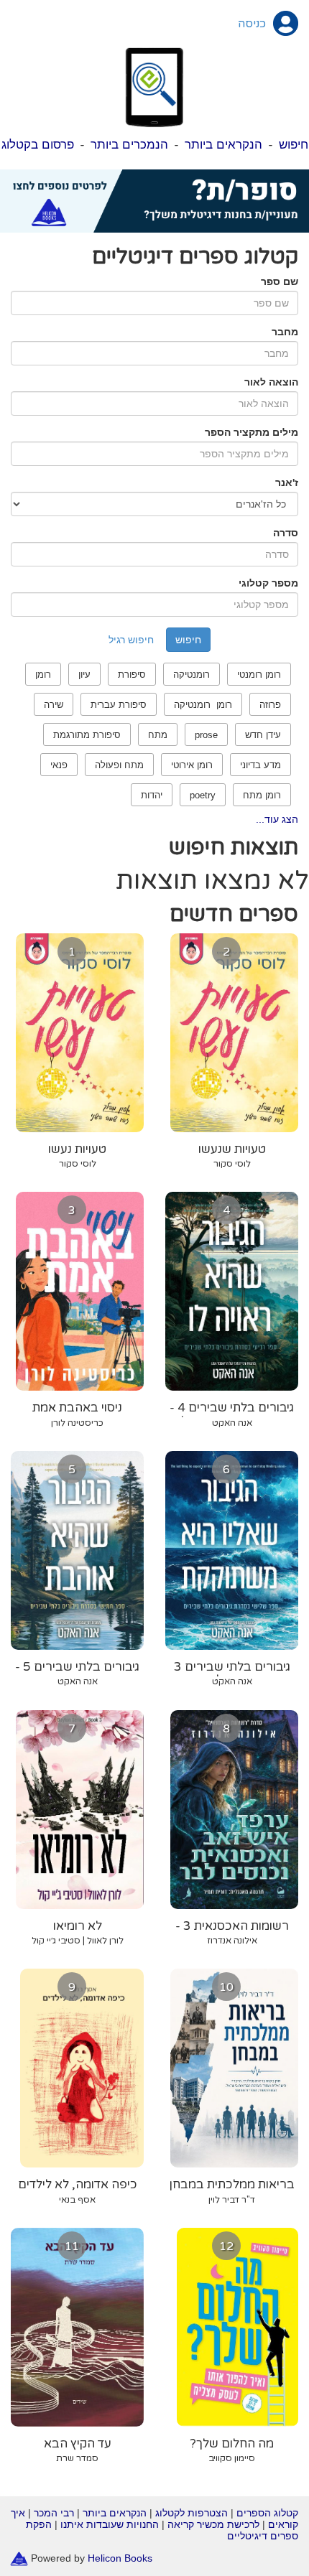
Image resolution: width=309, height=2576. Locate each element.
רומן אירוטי (192, 765)
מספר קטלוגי (268, 583)
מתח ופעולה (119, 765)
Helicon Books (120, 2558)
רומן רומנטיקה (203, 705)
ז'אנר (287, 482)
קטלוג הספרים (267, 2513)
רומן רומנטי (259, 675)
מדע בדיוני (260, 765)
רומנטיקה (192, 675)
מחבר (285, 332)
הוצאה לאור (271, 382)
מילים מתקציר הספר (252, 432)
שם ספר (280, 281)
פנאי (59, 765)
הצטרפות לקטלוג (192, 2513)
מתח (158, 735)
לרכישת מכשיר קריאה (213, 2524)
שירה (54, 705)
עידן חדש (263, 735)
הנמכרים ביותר (129, 145)
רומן (43, 675)
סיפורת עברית (119, 705)
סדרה (286, 533)
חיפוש (294, 145)
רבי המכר (54, 2513)
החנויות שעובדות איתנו (110, 2524)
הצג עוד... (277, 819)
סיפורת (132, 675)
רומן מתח (262, 795)
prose (206, 735)
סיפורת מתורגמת (87, 735)
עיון (84, 675)
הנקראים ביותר (223, 145)
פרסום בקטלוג (38, 145)
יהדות (152, 795)
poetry (203, 795)
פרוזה (270, 705)
